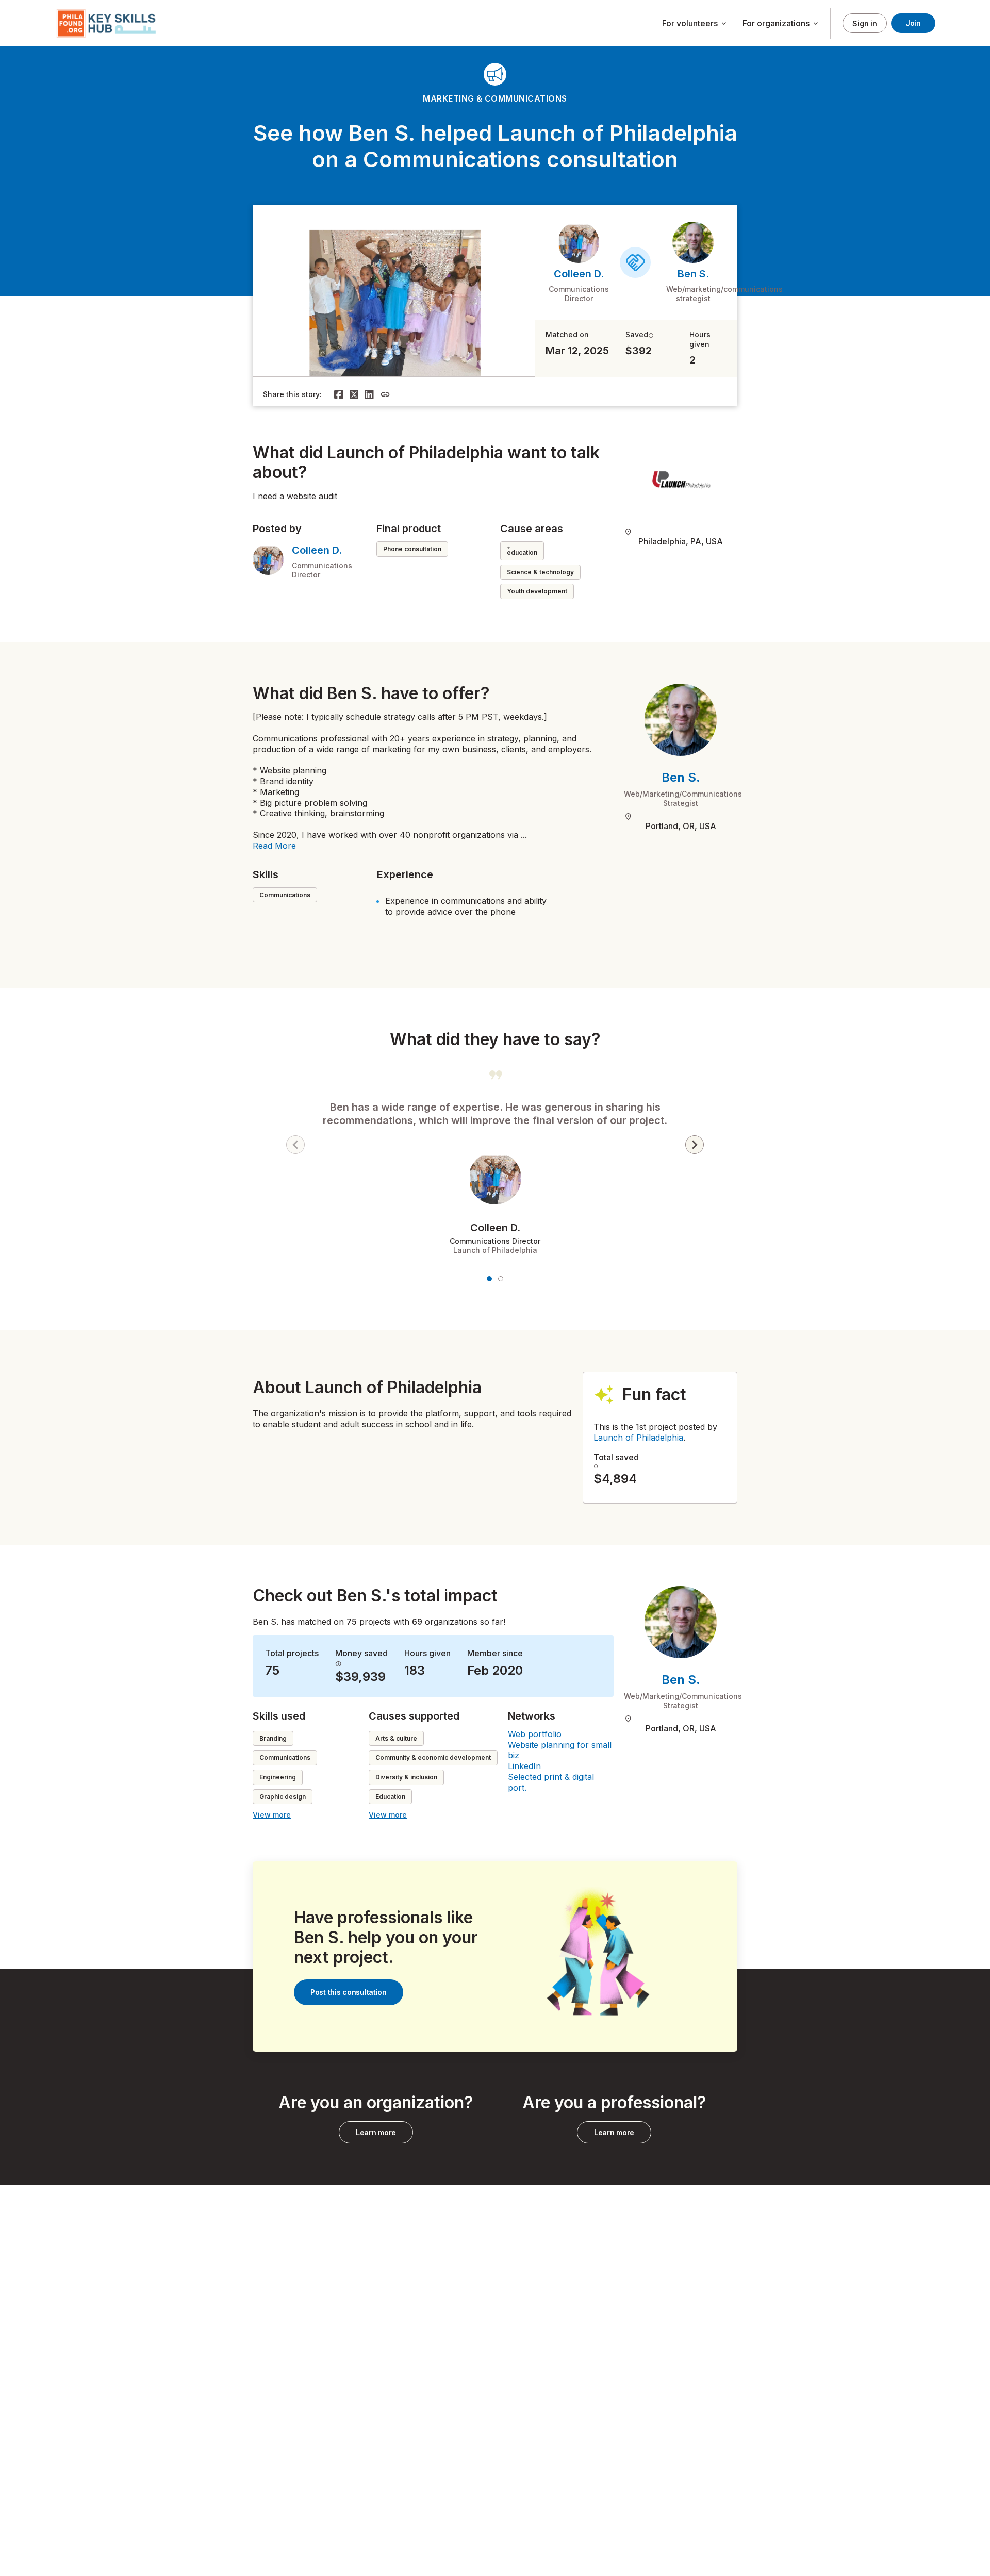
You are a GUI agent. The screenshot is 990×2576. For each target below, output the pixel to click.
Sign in (864, 23)
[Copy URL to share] (385, 394)
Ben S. (693, 274)
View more (272, 1815)
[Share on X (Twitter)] (354, 394)
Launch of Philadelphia (638, 1438)
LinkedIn (524, 1766)
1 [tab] (489, 1279)
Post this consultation (349, 1992)
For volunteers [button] (695, 24)
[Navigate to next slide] (695, 1145)
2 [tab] (501, 1279)
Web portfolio (535, 1734)
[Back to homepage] (108, 23)
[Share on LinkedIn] (369, 394)
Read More (274, 846)
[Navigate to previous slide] (295, 1145)
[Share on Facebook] (339, 394)
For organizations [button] (781, 24)
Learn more (376, 2132)
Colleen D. (579, 274)
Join (913, 23)
